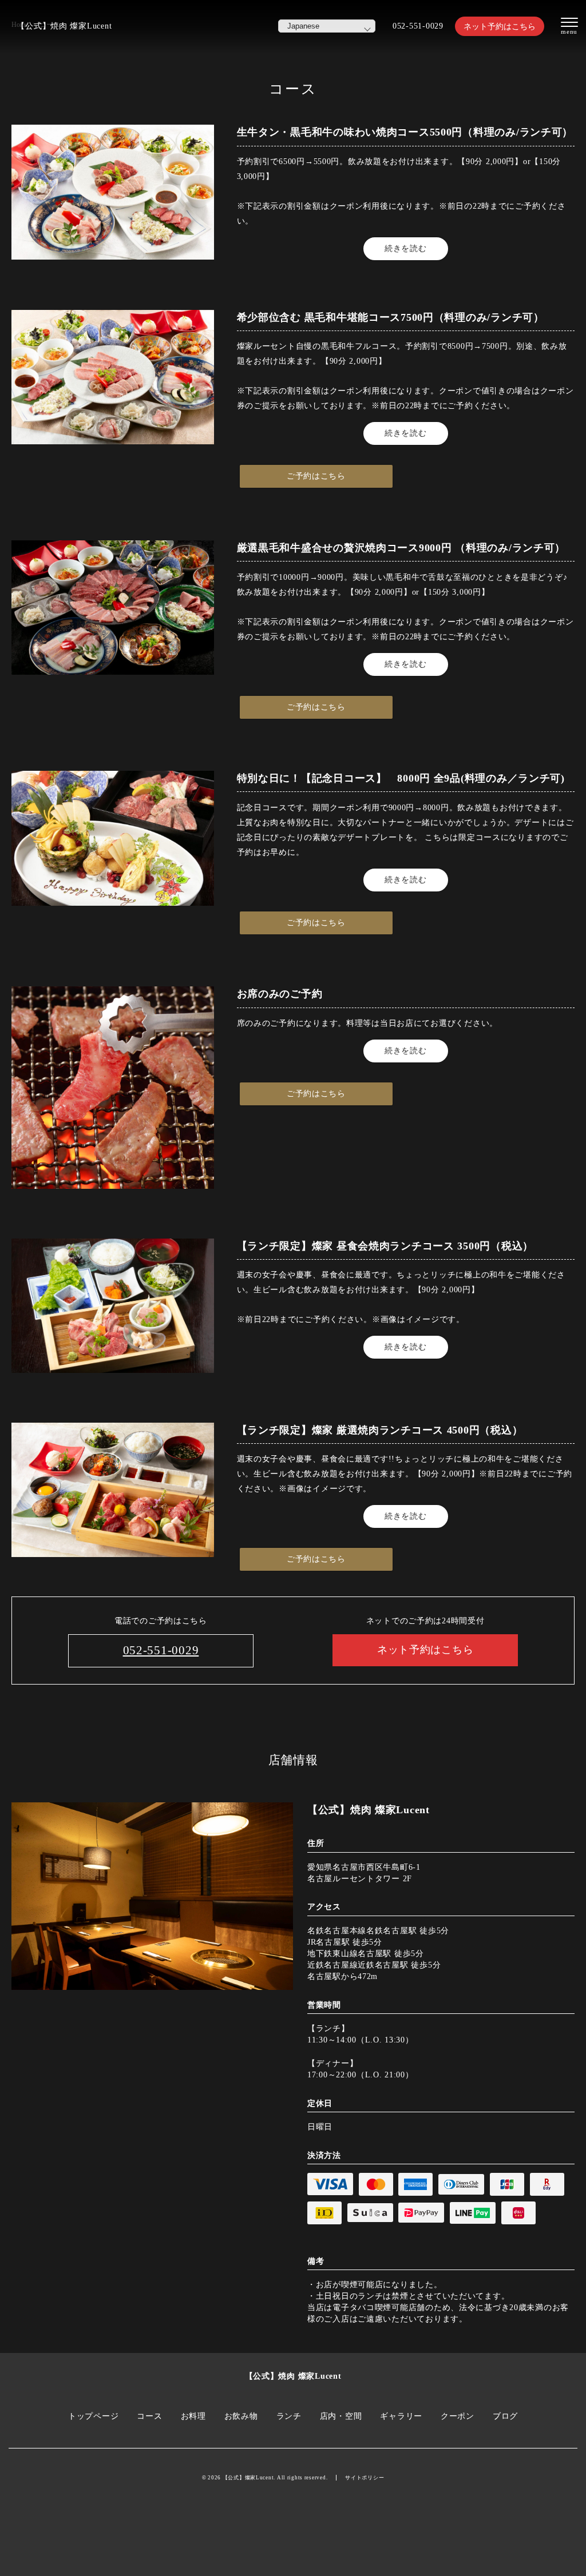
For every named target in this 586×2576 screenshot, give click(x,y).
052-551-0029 (418, 26)
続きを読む (406, 248)
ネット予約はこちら (500, 26)
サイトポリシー (365, 2478)
